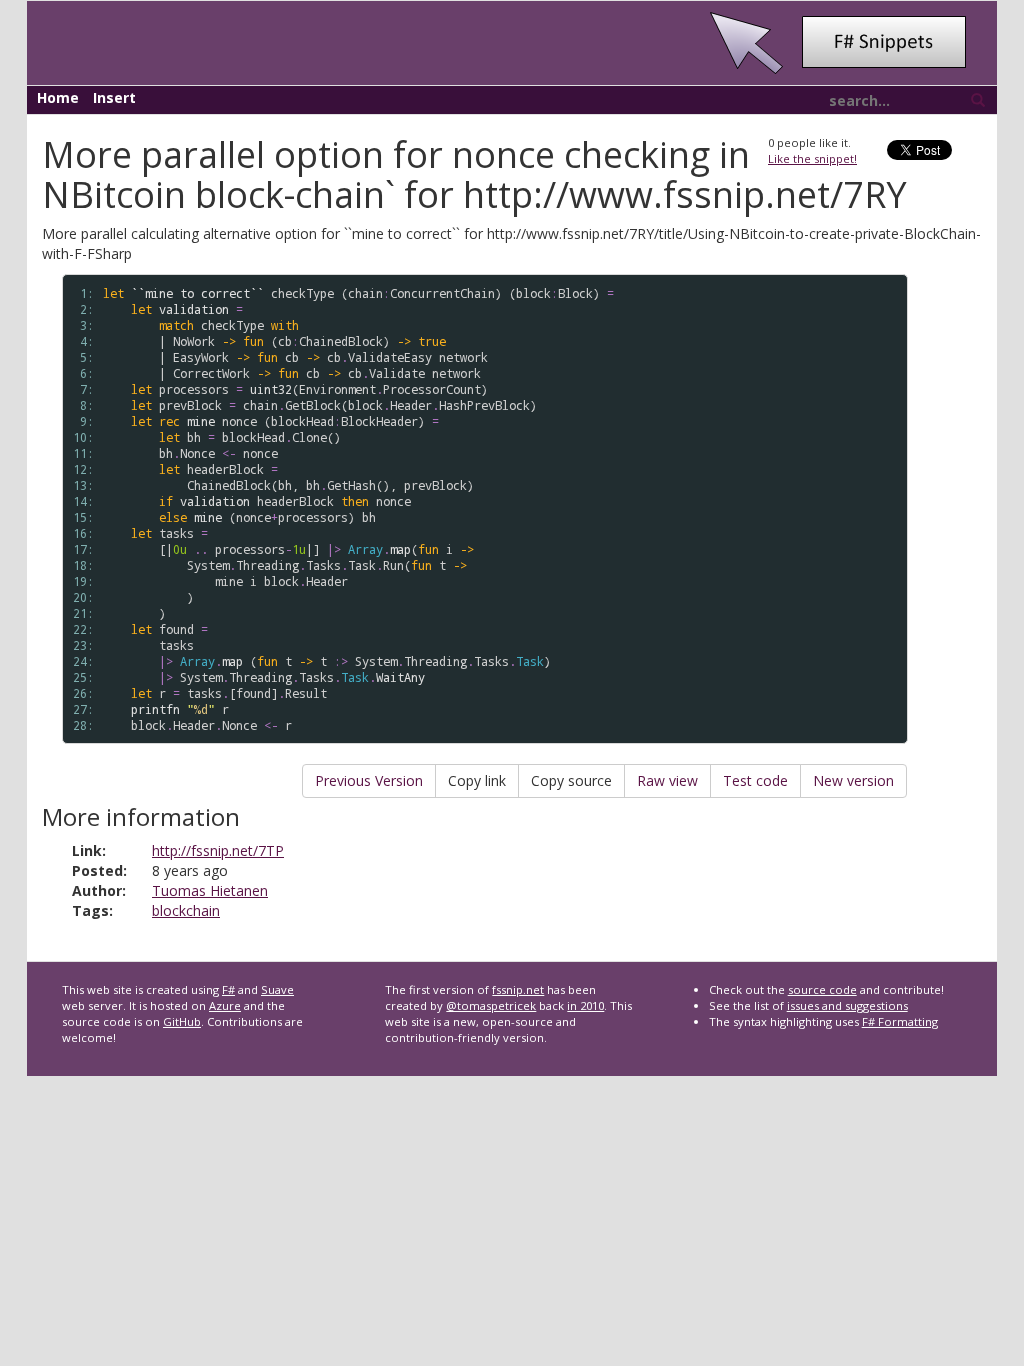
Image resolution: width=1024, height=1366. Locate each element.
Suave (277, 989)
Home (58, 97)
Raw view (667, 780)
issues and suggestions (847, 1005)
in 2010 (585, 1005)
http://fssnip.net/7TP (218, 850)
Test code (755, 780)
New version (853, 780)
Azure (225, 1005)
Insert (114, 97)
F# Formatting (900, 1021)
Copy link (477, 780)
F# (228, 989)
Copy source (571, 780)
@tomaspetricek (491, 1005)
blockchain (186, 910)
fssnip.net (518, 989)
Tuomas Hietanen (210, 890)
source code (822, 989)
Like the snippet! (812, 158)
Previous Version (369, 780)
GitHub (182, 1021)
